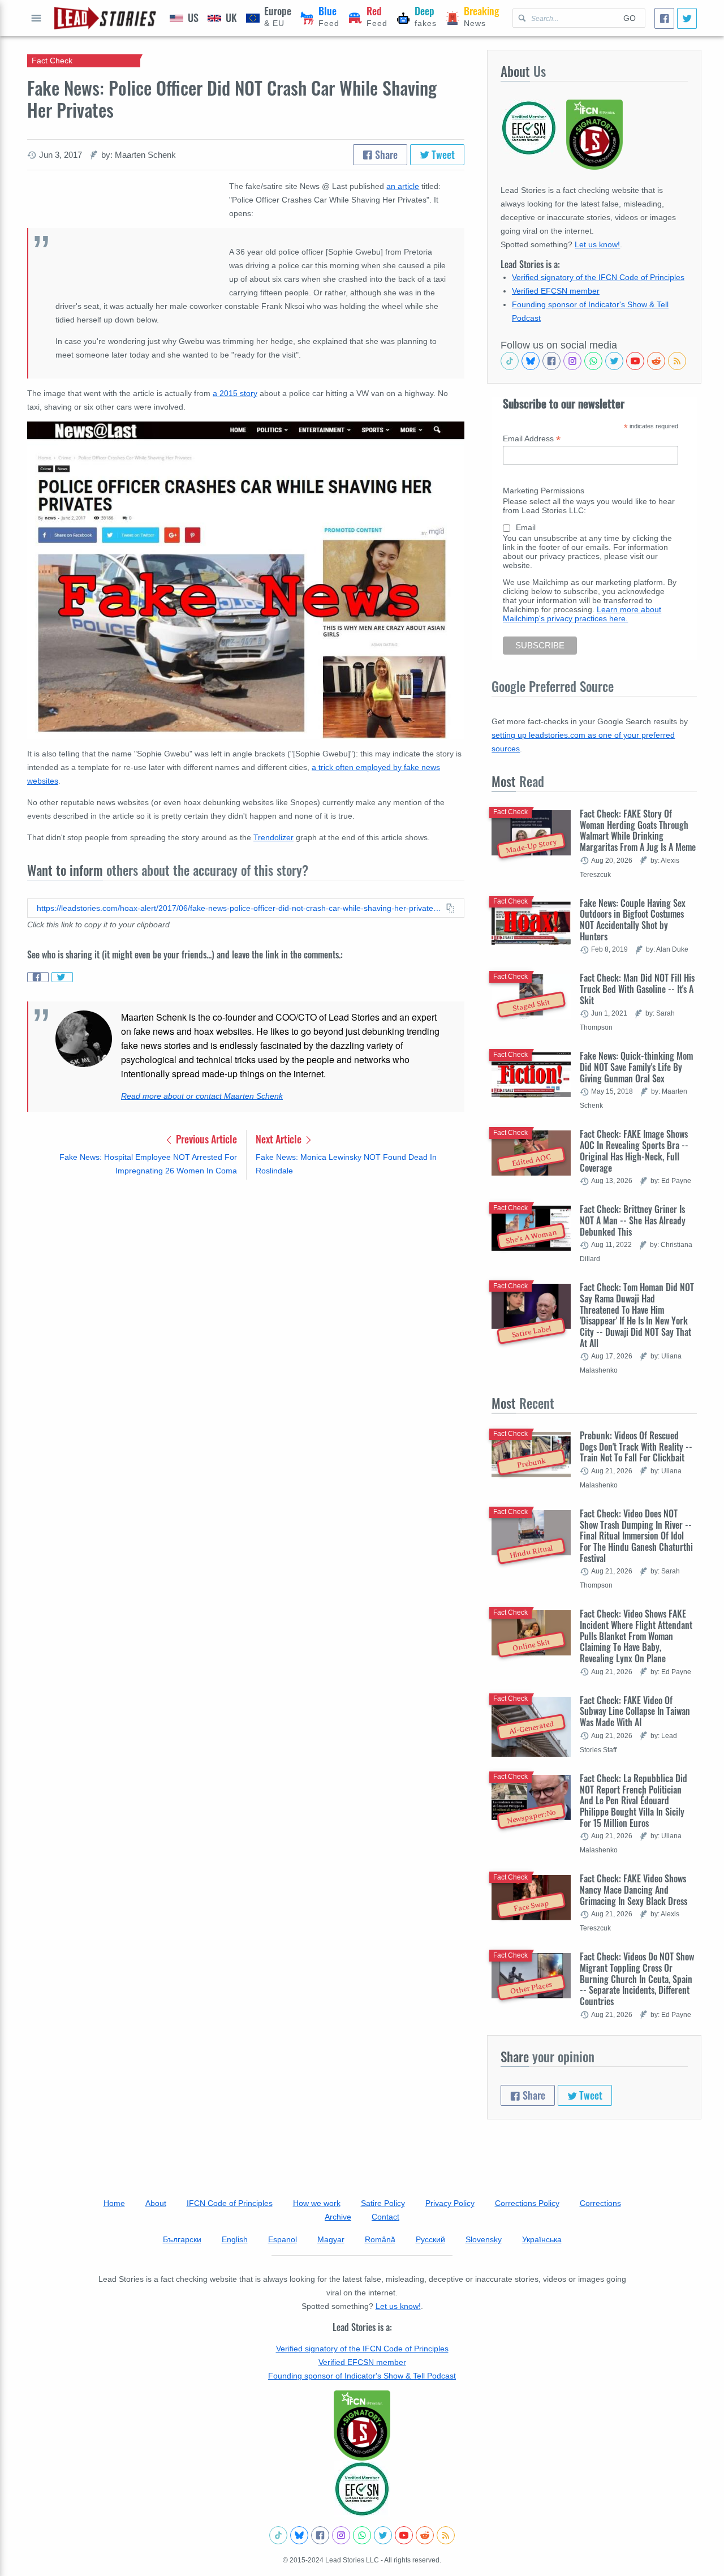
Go (630, 18)
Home (114, 2203)
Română (380, 2239)
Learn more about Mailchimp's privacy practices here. (582, 614)
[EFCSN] (362, 2489)
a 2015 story (235, 393)
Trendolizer (273, 837)
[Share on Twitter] (62, 977)
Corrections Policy (527, 2203)
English (235, 2239)
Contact (385, 2217)
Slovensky (484, 2239)
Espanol (283, 2239)
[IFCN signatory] (362, 2426)
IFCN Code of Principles (230, 2203)
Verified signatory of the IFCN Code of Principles (598, 277)
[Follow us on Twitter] (614, 361)
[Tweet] (687, 18)
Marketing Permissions (544, 491)
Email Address (532, 439)
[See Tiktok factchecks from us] (510, 361)
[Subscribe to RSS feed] (677, 361)
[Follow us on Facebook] (551, 361)
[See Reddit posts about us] (656, 361)
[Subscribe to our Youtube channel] (635, 361)
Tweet (442, 154)
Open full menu (36, 18)
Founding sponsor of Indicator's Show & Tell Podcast (362, 2376)
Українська (542, 2239)
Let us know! (597, 244)
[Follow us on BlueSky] (531, 361)
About (156, 2203)
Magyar (331, 2239)
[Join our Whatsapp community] (593, 361)
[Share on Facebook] (38, 977)
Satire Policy (383, 2203)
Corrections (600, 2203)
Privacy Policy (450, 2203)
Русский (430, 2239)
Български (182, 2239)
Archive (338, 2217)
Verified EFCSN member (556, 291)
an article (403, 186)
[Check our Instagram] (572, 361)
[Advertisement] (246, 1277)
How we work (317, 2203)
